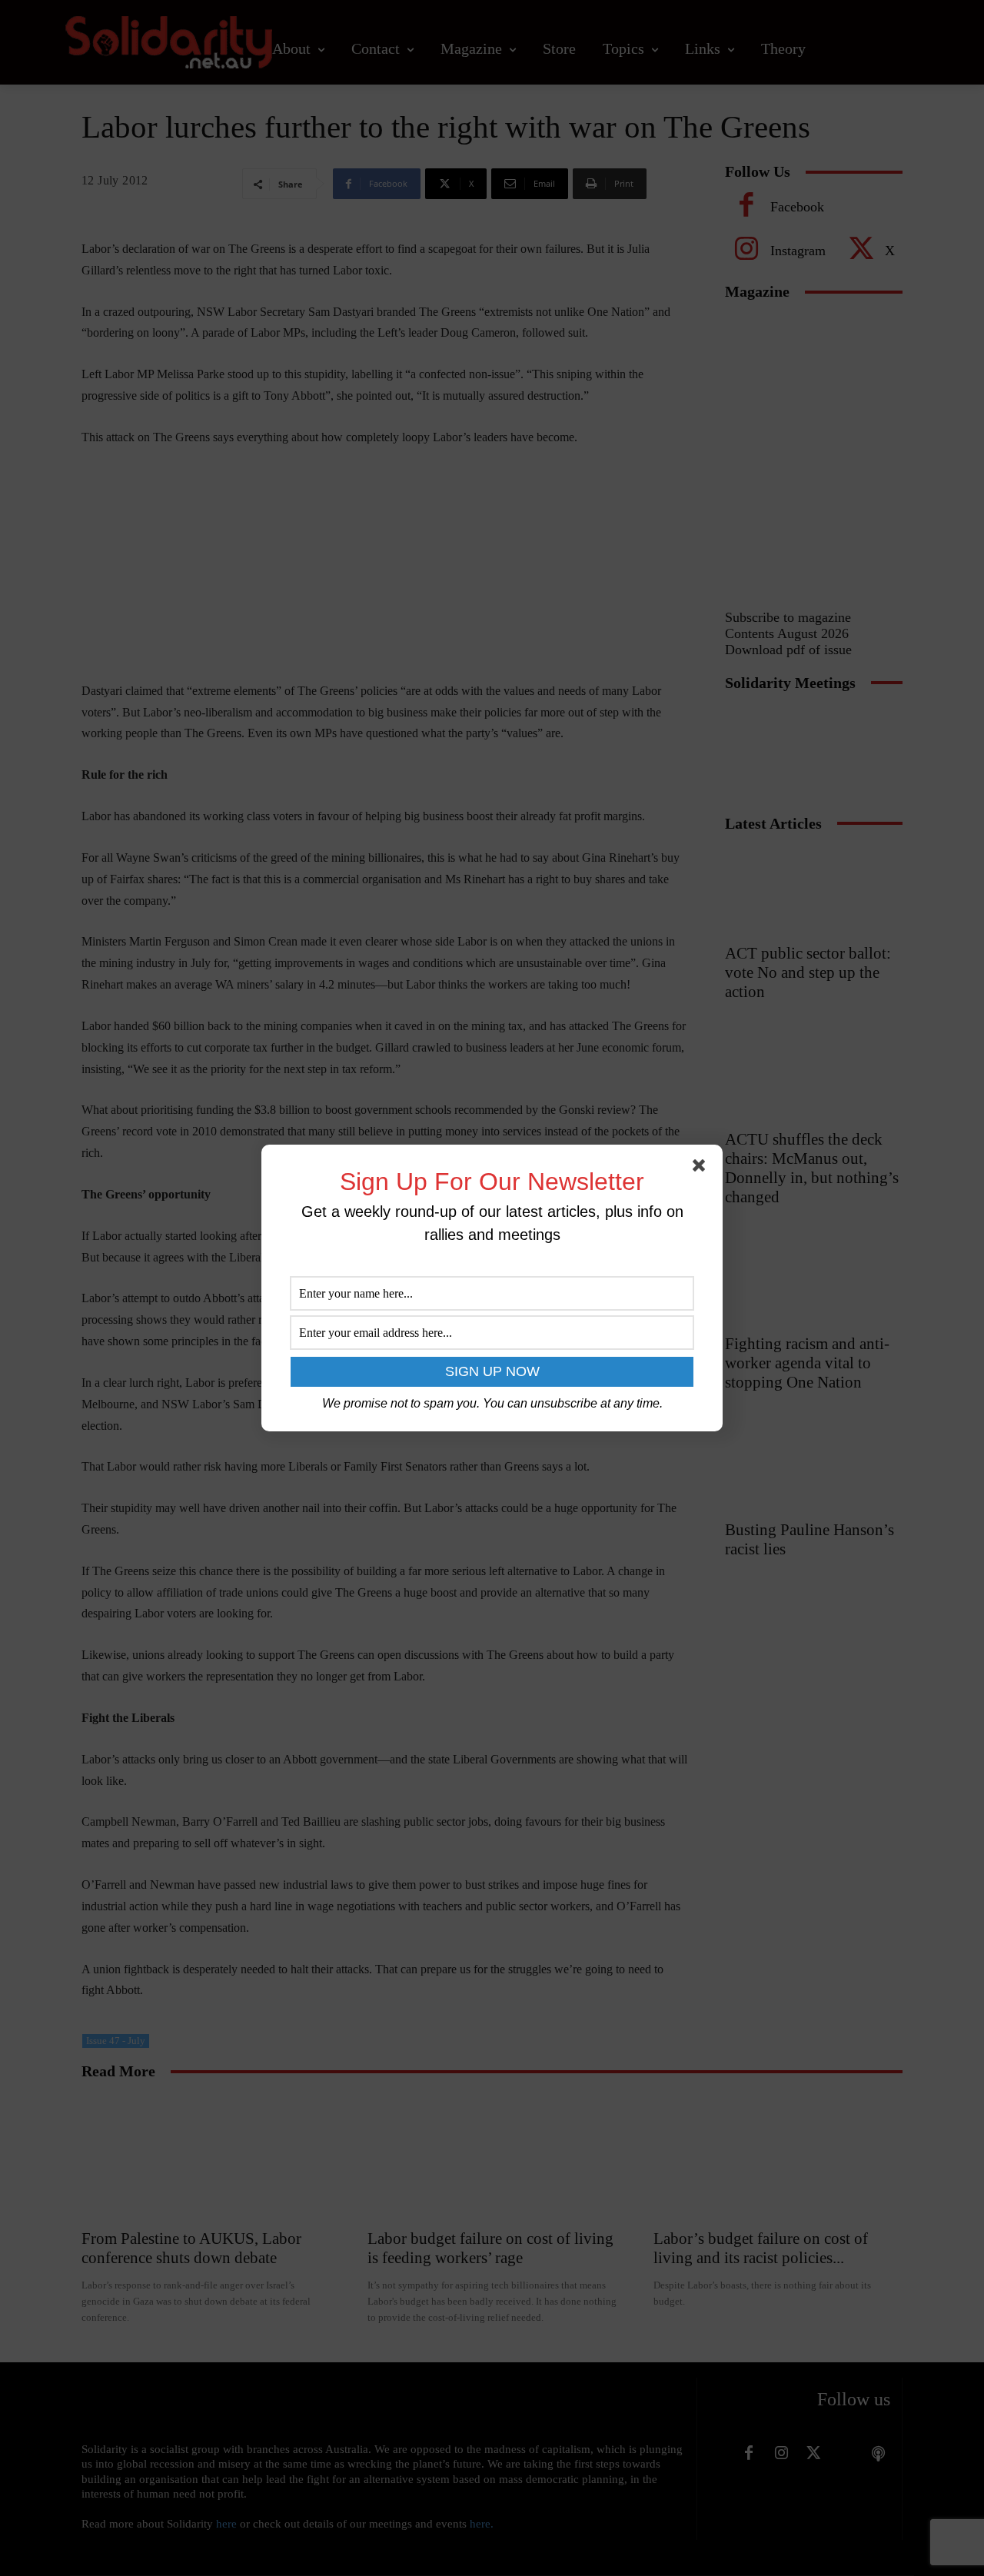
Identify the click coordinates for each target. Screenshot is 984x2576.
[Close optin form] (702, 1168)
